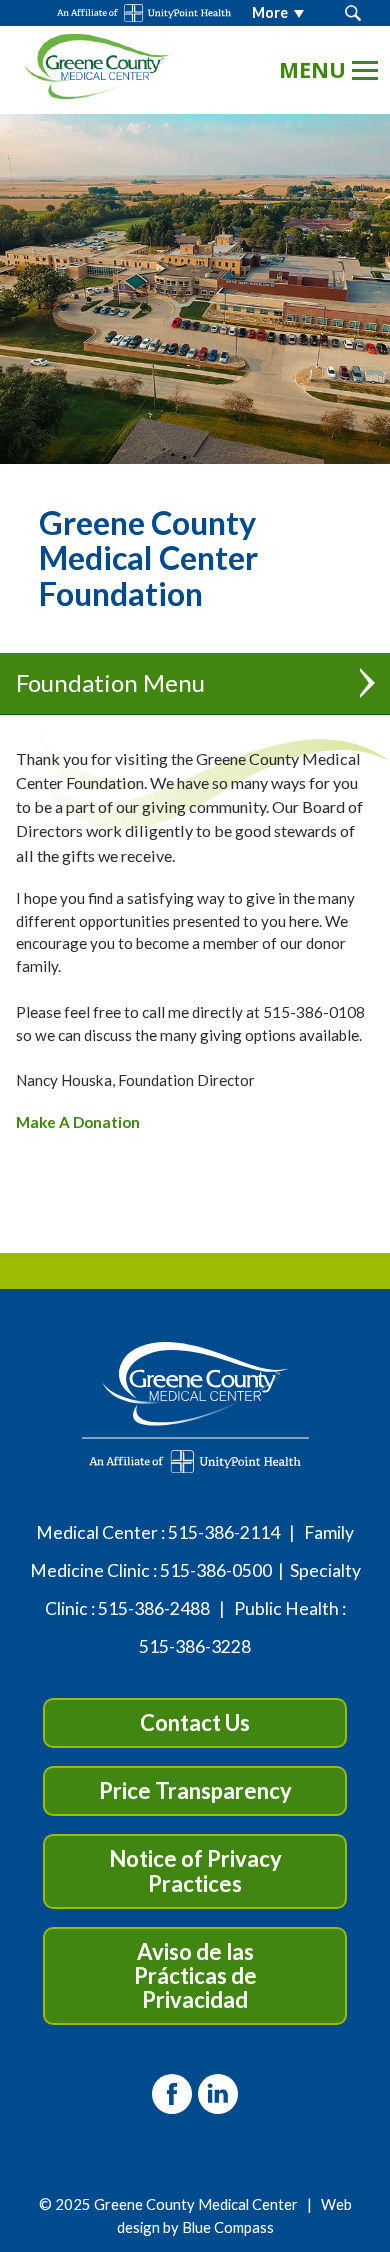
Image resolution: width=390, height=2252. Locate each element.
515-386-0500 (216, 1570)
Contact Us (195, 1722)
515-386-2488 (154, 1608)
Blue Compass (228, 2227)
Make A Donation (78, 1122)
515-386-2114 (224, 1532)
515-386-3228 (195, 1646)
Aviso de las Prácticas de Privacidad (195, 1975)
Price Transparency (195, 1790)
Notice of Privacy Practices (195, 1870)
